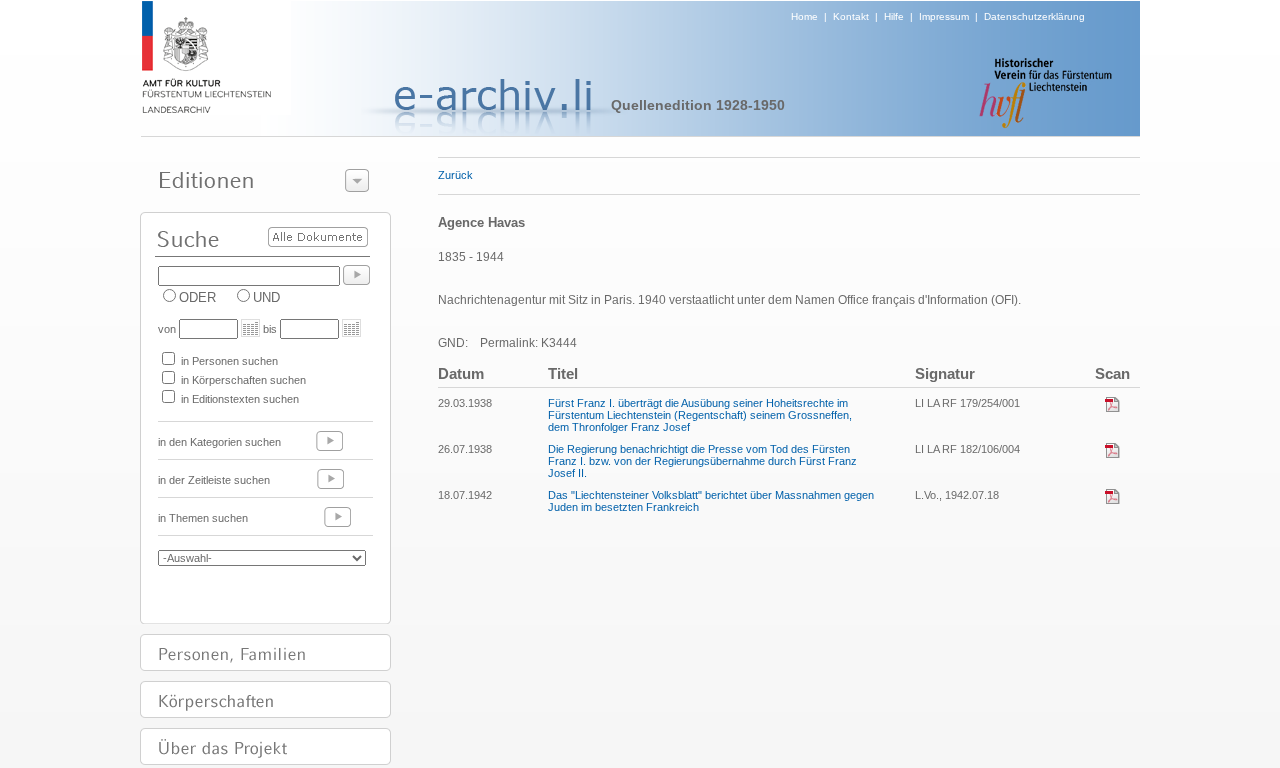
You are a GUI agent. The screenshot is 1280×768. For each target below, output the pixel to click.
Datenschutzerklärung (1034, 16)
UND (266, 297)
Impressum (944, 16)
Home (804, 16)
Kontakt (851, 16)
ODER (197, 297)
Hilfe (894, 16)
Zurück (455, 175)
